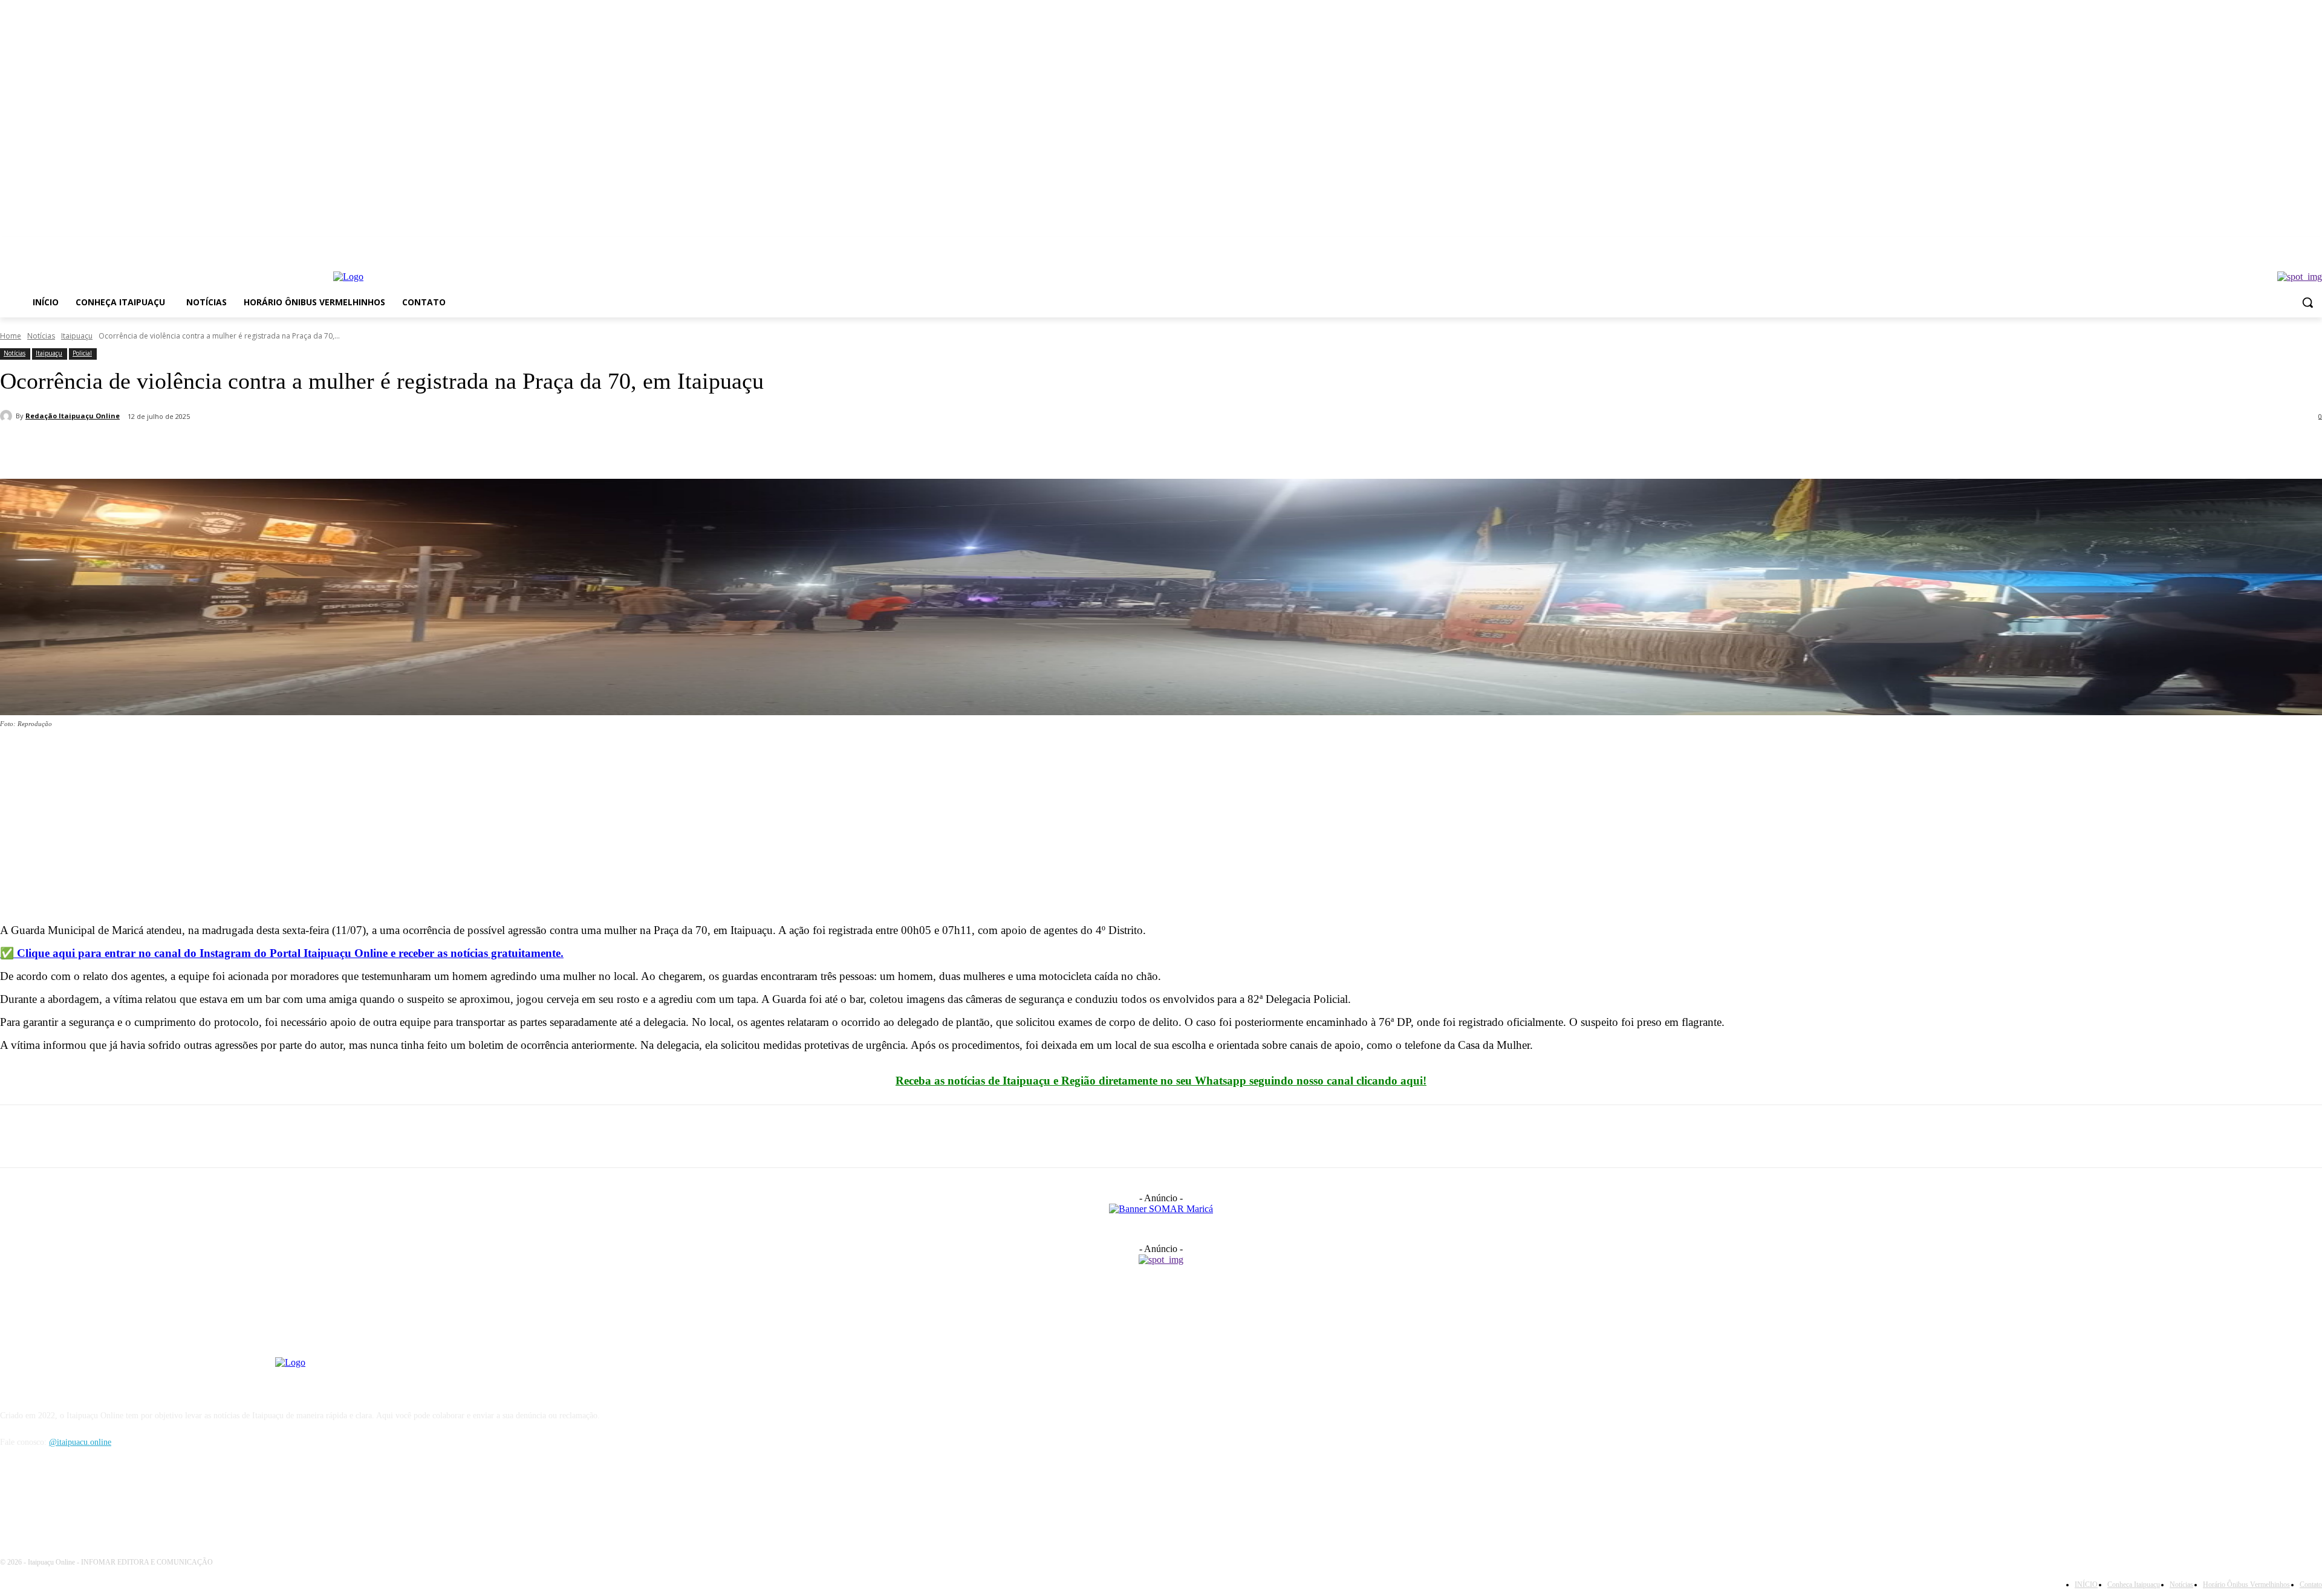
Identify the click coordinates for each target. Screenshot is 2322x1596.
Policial (82, 353)
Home (11, 336)
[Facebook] (2298, 246)
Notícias (41, 336)
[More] (195, 448)
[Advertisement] (363, 829)
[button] (2307, 302)
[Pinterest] (107, 448)
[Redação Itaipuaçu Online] (8, 416)
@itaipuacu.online (80, 1442)
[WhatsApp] (151, 448)
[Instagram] (2315, 246)
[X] (63, 448)
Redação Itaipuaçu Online (73, 416)
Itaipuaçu (77, 336)
